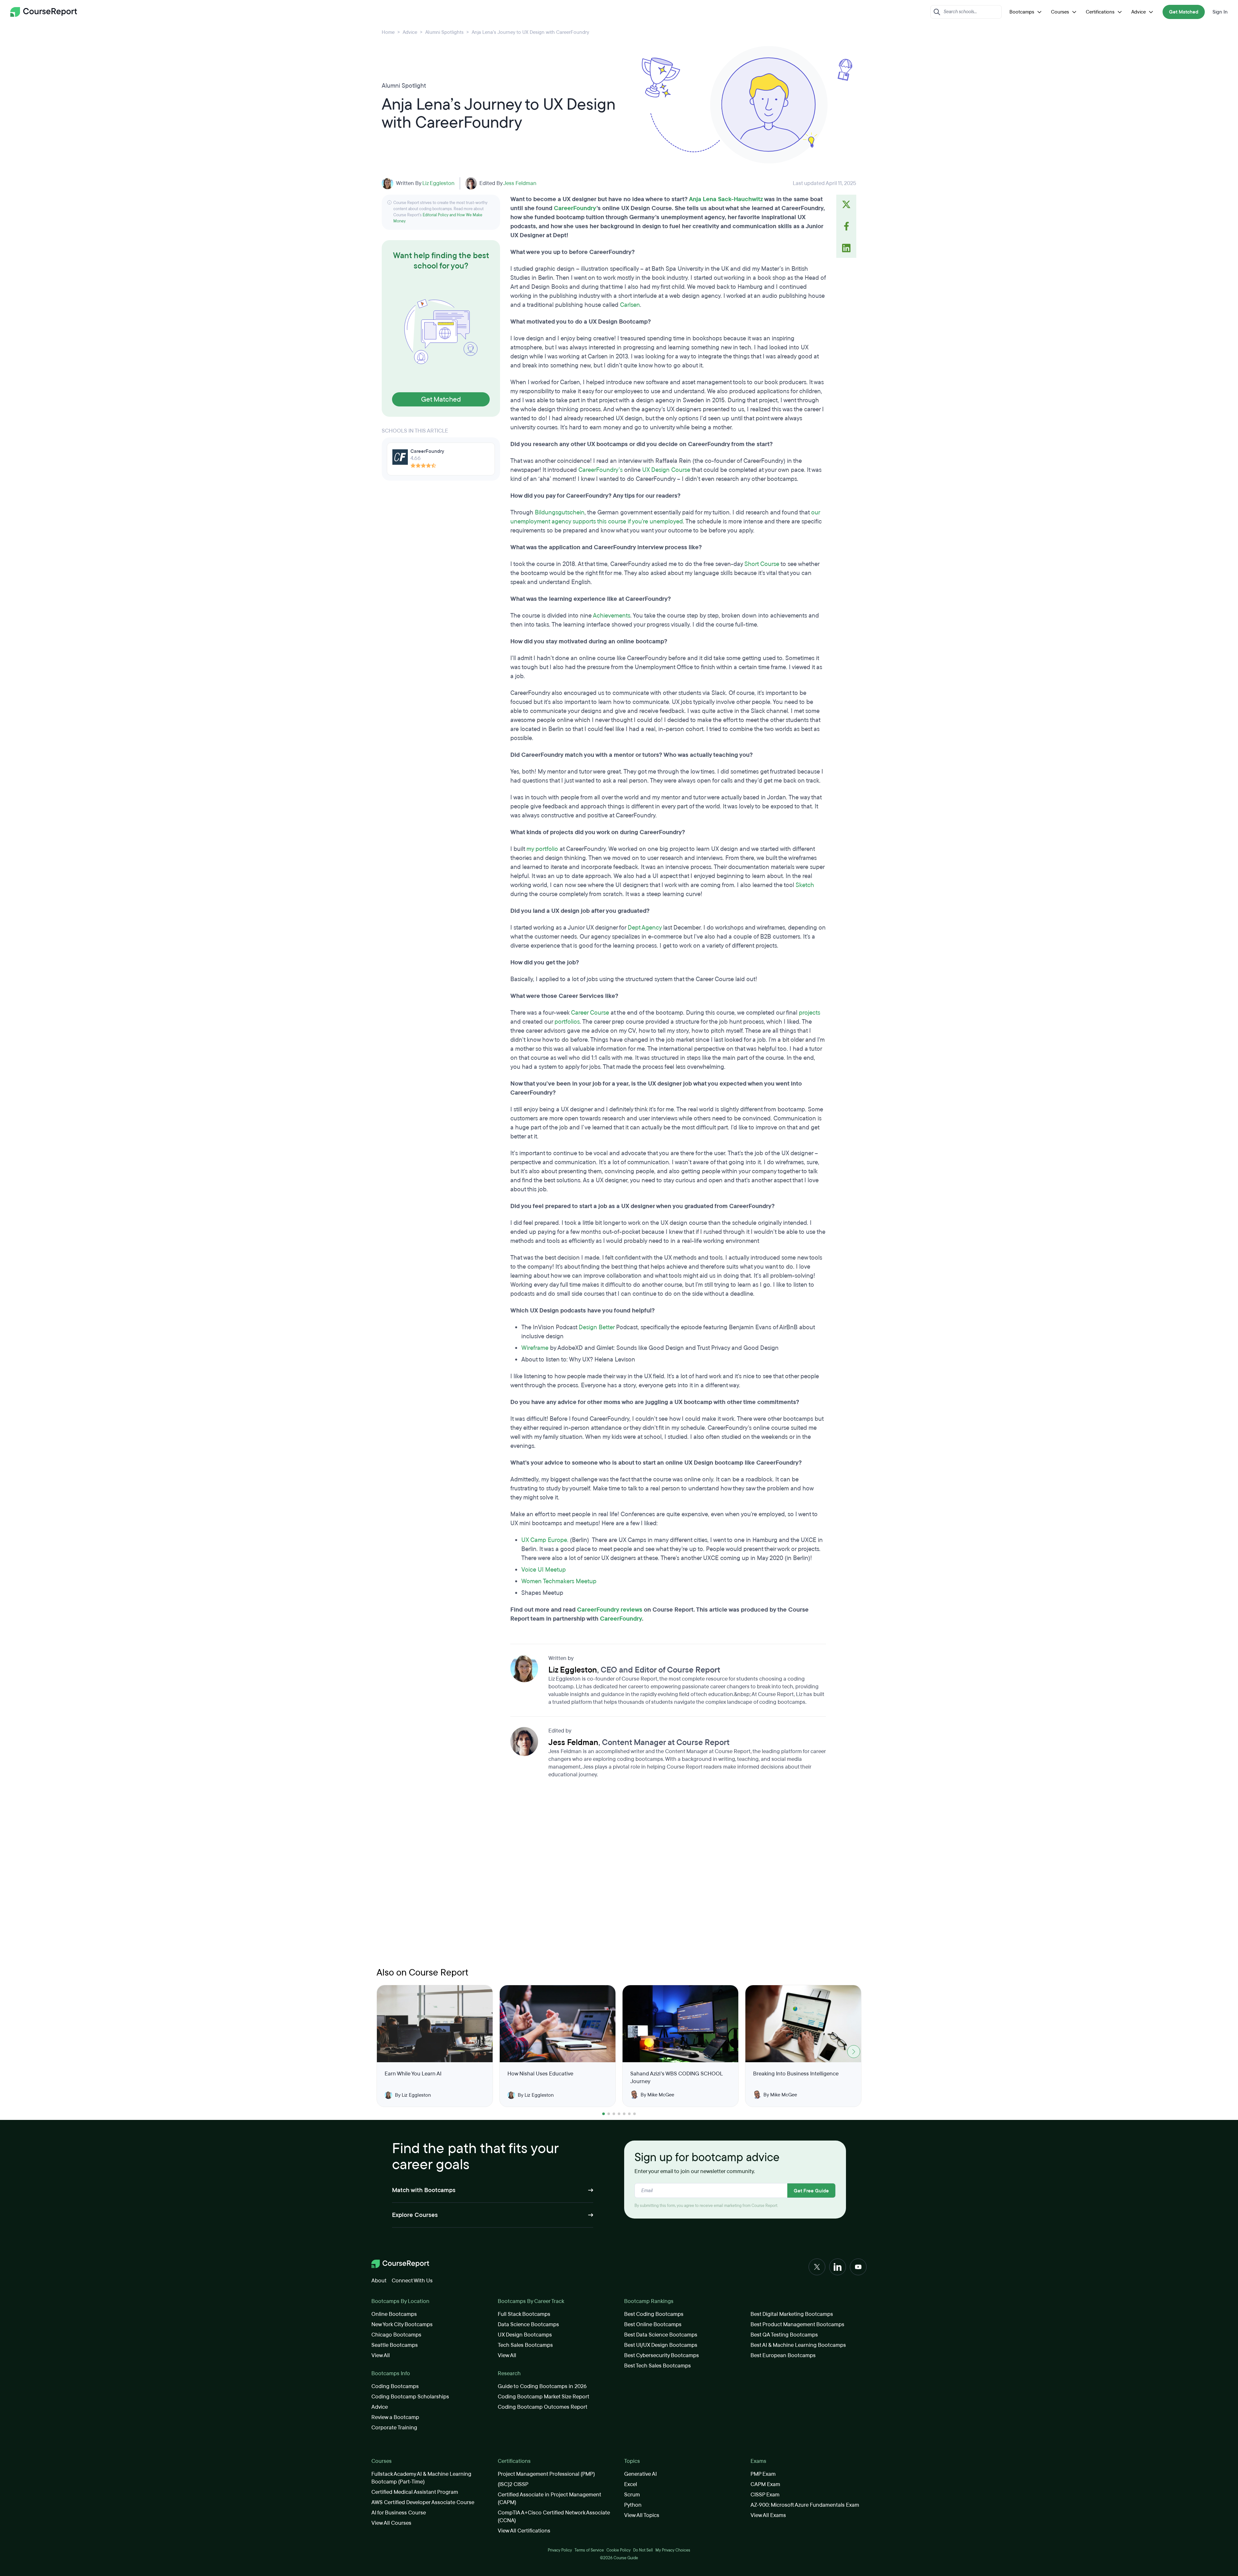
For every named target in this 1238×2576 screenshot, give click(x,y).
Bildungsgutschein (560, 512)
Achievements (612, 616)
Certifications (1100, 12)
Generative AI (640, 2474)
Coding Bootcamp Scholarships (410, 2397)
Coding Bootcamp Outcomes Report (543, 2407)
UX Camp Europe (544, 1540)
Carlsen (630, 305)
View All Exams (768, 2515)
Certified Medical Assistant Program (415, 2492)
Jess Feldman (520, 183)
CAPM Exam (765, 2484)
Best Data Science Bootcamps (661, 2335)
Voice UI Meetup (544, 1570)
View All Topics (642, 2515)
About (379, 2281)
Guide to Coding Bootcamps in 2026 (542, 2386)
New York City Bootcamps (402, 2324)
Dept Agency (645, 928)
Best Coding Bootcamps (654, 2314)
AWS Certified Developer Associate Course (423, 2502)
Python (633, 2505)
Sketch (805, 885)
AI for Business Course (399, 2513)
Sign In (1220, 12)
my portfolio (542, 849)
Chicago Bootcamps (396, 2335)
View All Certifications (524, 2531)
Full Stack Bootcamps (524, 2314)
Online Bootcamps (394, 2314)
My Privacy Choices (673, 2550)
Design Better (597, 1327)
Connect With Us (412, 2281)
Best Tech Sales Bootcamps (658, 2366)
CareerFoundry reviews (610, 1610)
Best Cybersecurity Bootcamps (662, 2355)
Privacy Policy (560, 2550)
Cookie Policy (619, 2550)
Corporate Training (394, 2428)
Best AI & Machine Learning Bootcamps (798, 2345)
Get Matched (1184, 12)
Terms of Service (589, 2550)
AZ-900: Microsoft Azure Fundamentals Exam (805, 2505)
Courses (1060, 12)
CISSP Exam (765, 2495)
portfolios (567, 1022)
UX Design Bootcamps (525, 2335)
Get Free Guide (811, 2191)
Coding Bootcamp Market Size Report (544, 2397)
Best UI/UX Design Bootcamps (661, 2345)
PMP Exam (763, 2474)
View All (381, 2355)
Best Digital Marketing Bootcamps (792, 2314)
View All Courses (391, 2523)
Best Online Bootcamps (653, 2324)
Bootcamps (1022, 12)
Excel (631, 2484)
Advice (1139, 12)
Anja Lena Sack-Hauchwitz (726, 199)
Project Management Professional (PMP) (546, 2474)
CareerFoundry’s (600, 470)
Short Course (762, 564)
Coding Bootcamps (395, 2386)
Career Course (590, 1013)
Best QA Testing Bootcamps (784, 2335)
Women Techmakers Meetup (560, 1581)
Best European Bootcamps (783, 2355)
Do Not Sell (643, 2550)
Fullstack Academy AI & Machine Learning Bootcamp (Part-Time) (421, 2478)
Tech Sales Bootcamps (525, 2345)
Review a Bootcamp (395, 2417)
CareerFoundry (575, 208)
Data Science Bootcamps (528, 2324)
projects (810, 1013)
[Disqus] (668, 1875)
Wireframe (535, 1348)
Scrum (632, 2495)
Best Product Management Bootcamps (797, 2324)
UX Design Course (666, 470)
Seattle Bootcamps (395, 2345)
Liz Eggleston (438, 183)
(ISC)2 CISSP (513, 2484)
